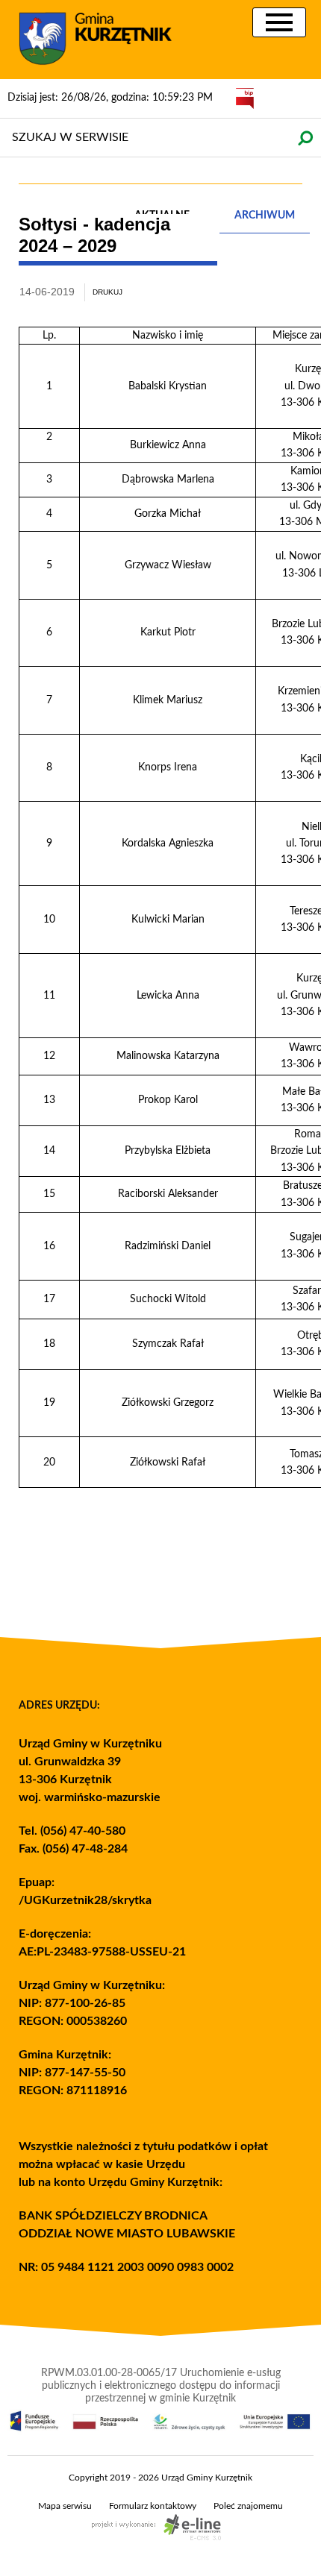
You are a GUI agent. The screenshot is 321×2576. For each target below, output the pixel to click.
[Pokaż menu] (279, 22)
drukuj (107, 292)
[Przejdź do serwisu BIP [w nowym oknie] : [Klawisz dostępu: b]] (245, 98)
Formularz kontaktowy (153, 2506)
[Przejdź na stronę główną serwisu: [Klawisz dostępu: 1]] (105, 40)
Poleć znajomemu (248, 2506)
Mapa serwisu (65, 2506)
